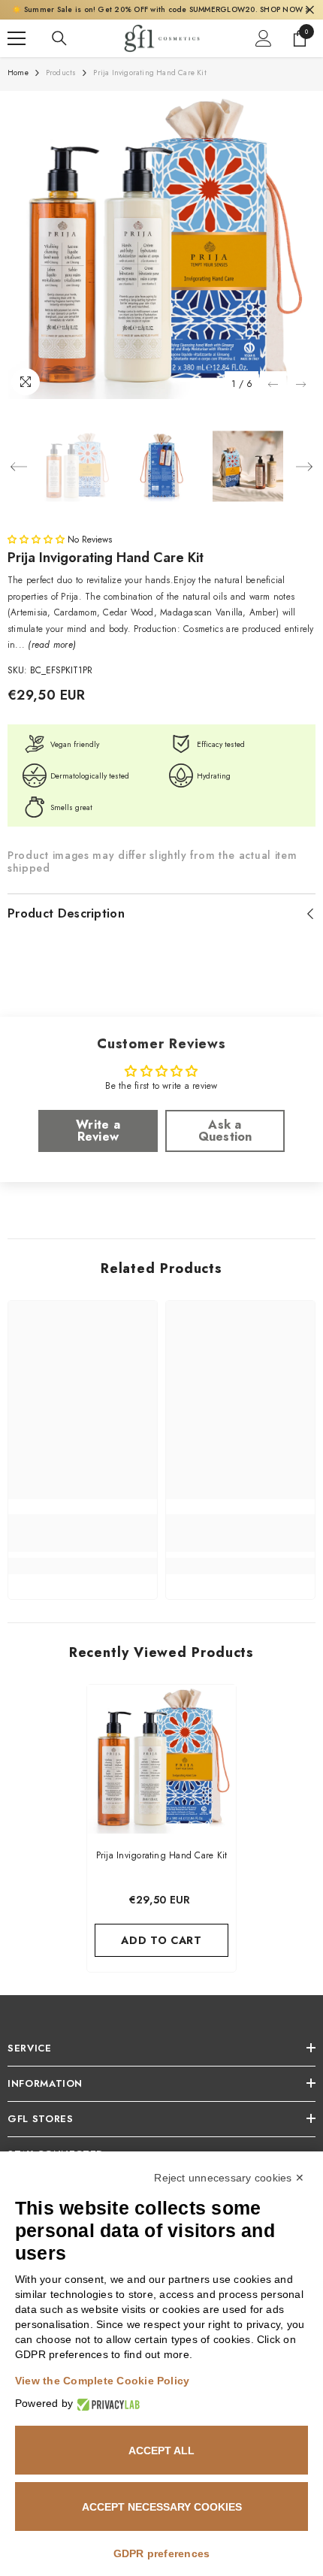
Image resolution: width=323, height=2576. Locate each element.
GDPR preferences (162, 2553)
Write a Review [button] (98, 1131)
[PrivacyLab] (106, 2404)
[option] (161, 245)
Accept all (161, 2451)
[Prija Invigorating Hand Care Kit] (161, 1759)
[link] (83, 1533)
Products (61, 73)
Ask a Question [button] (225, 1131)
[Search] (59, 38)
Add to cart (161, 1940)
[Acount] (264, 38)
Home (18, 73)
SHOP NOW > (285, 9)
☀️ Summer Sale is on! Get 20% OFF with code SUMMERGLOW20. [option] (161, 9)
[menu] (17, 38)
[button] (273, 384)
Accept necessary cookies (162, 2507)
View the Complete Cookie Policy (102, 2381)
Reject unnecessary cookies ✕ (229, 2178)
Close (310, 10)
